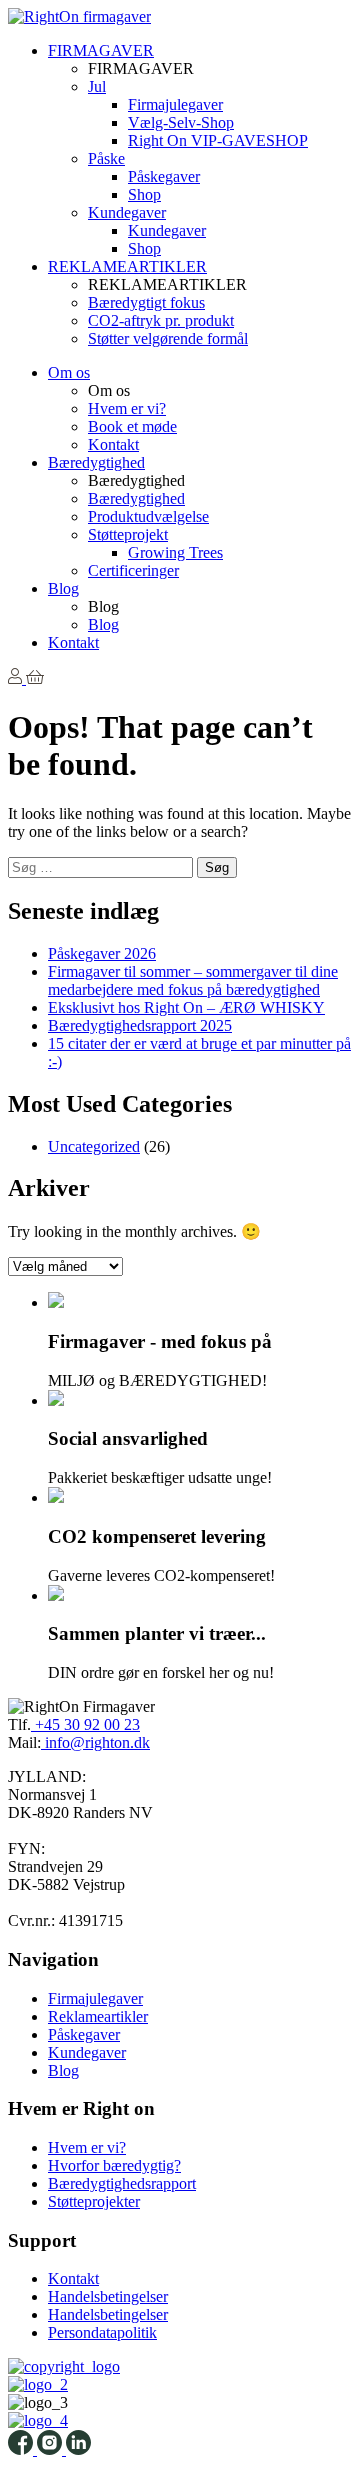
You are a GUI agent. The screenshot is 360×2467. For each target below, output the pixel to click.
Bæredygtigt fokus (146, 302)
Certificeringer (133, 570)
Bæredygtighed (96, 462)
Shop (144, 194)
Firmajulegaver (175, 104)
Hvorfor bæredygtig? (114, 2165)
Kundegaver (127, 212)
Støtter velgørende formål (168, 338)
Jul (97, 86)
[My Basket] (35, 678)
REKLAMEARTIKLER (127, 266)
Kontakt (113, 444)
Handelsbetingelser (108, 2296)
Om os (69, 372)
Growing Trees (175, 552)
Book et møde (132, 426)
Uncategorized (94, 1146)
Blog (63, 588)
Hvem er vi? (127, 408)
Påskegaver (164, 176)
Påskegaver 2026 (102, 953)
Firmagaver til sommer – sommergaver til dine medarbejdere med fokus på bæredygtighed (193, 980)
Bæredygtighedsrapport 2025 (140, 1025)
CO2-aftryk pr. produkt (161, 320)
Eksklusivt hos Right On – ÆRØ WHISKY (186, 1007)
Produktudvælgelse (148, 516)
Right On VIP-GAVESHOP (218, 140)
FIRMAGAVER (101, 50)
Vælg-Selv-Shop (181, 122)
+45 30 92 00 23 (85, 1724)
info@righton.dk (95, 1742)
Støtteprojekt (128, 534)
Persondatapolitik (102, 2332)
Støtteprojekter (94, 2201)
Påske (106, 158)
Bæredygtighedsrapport (122, 2183)
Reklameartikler (98, 2016)
